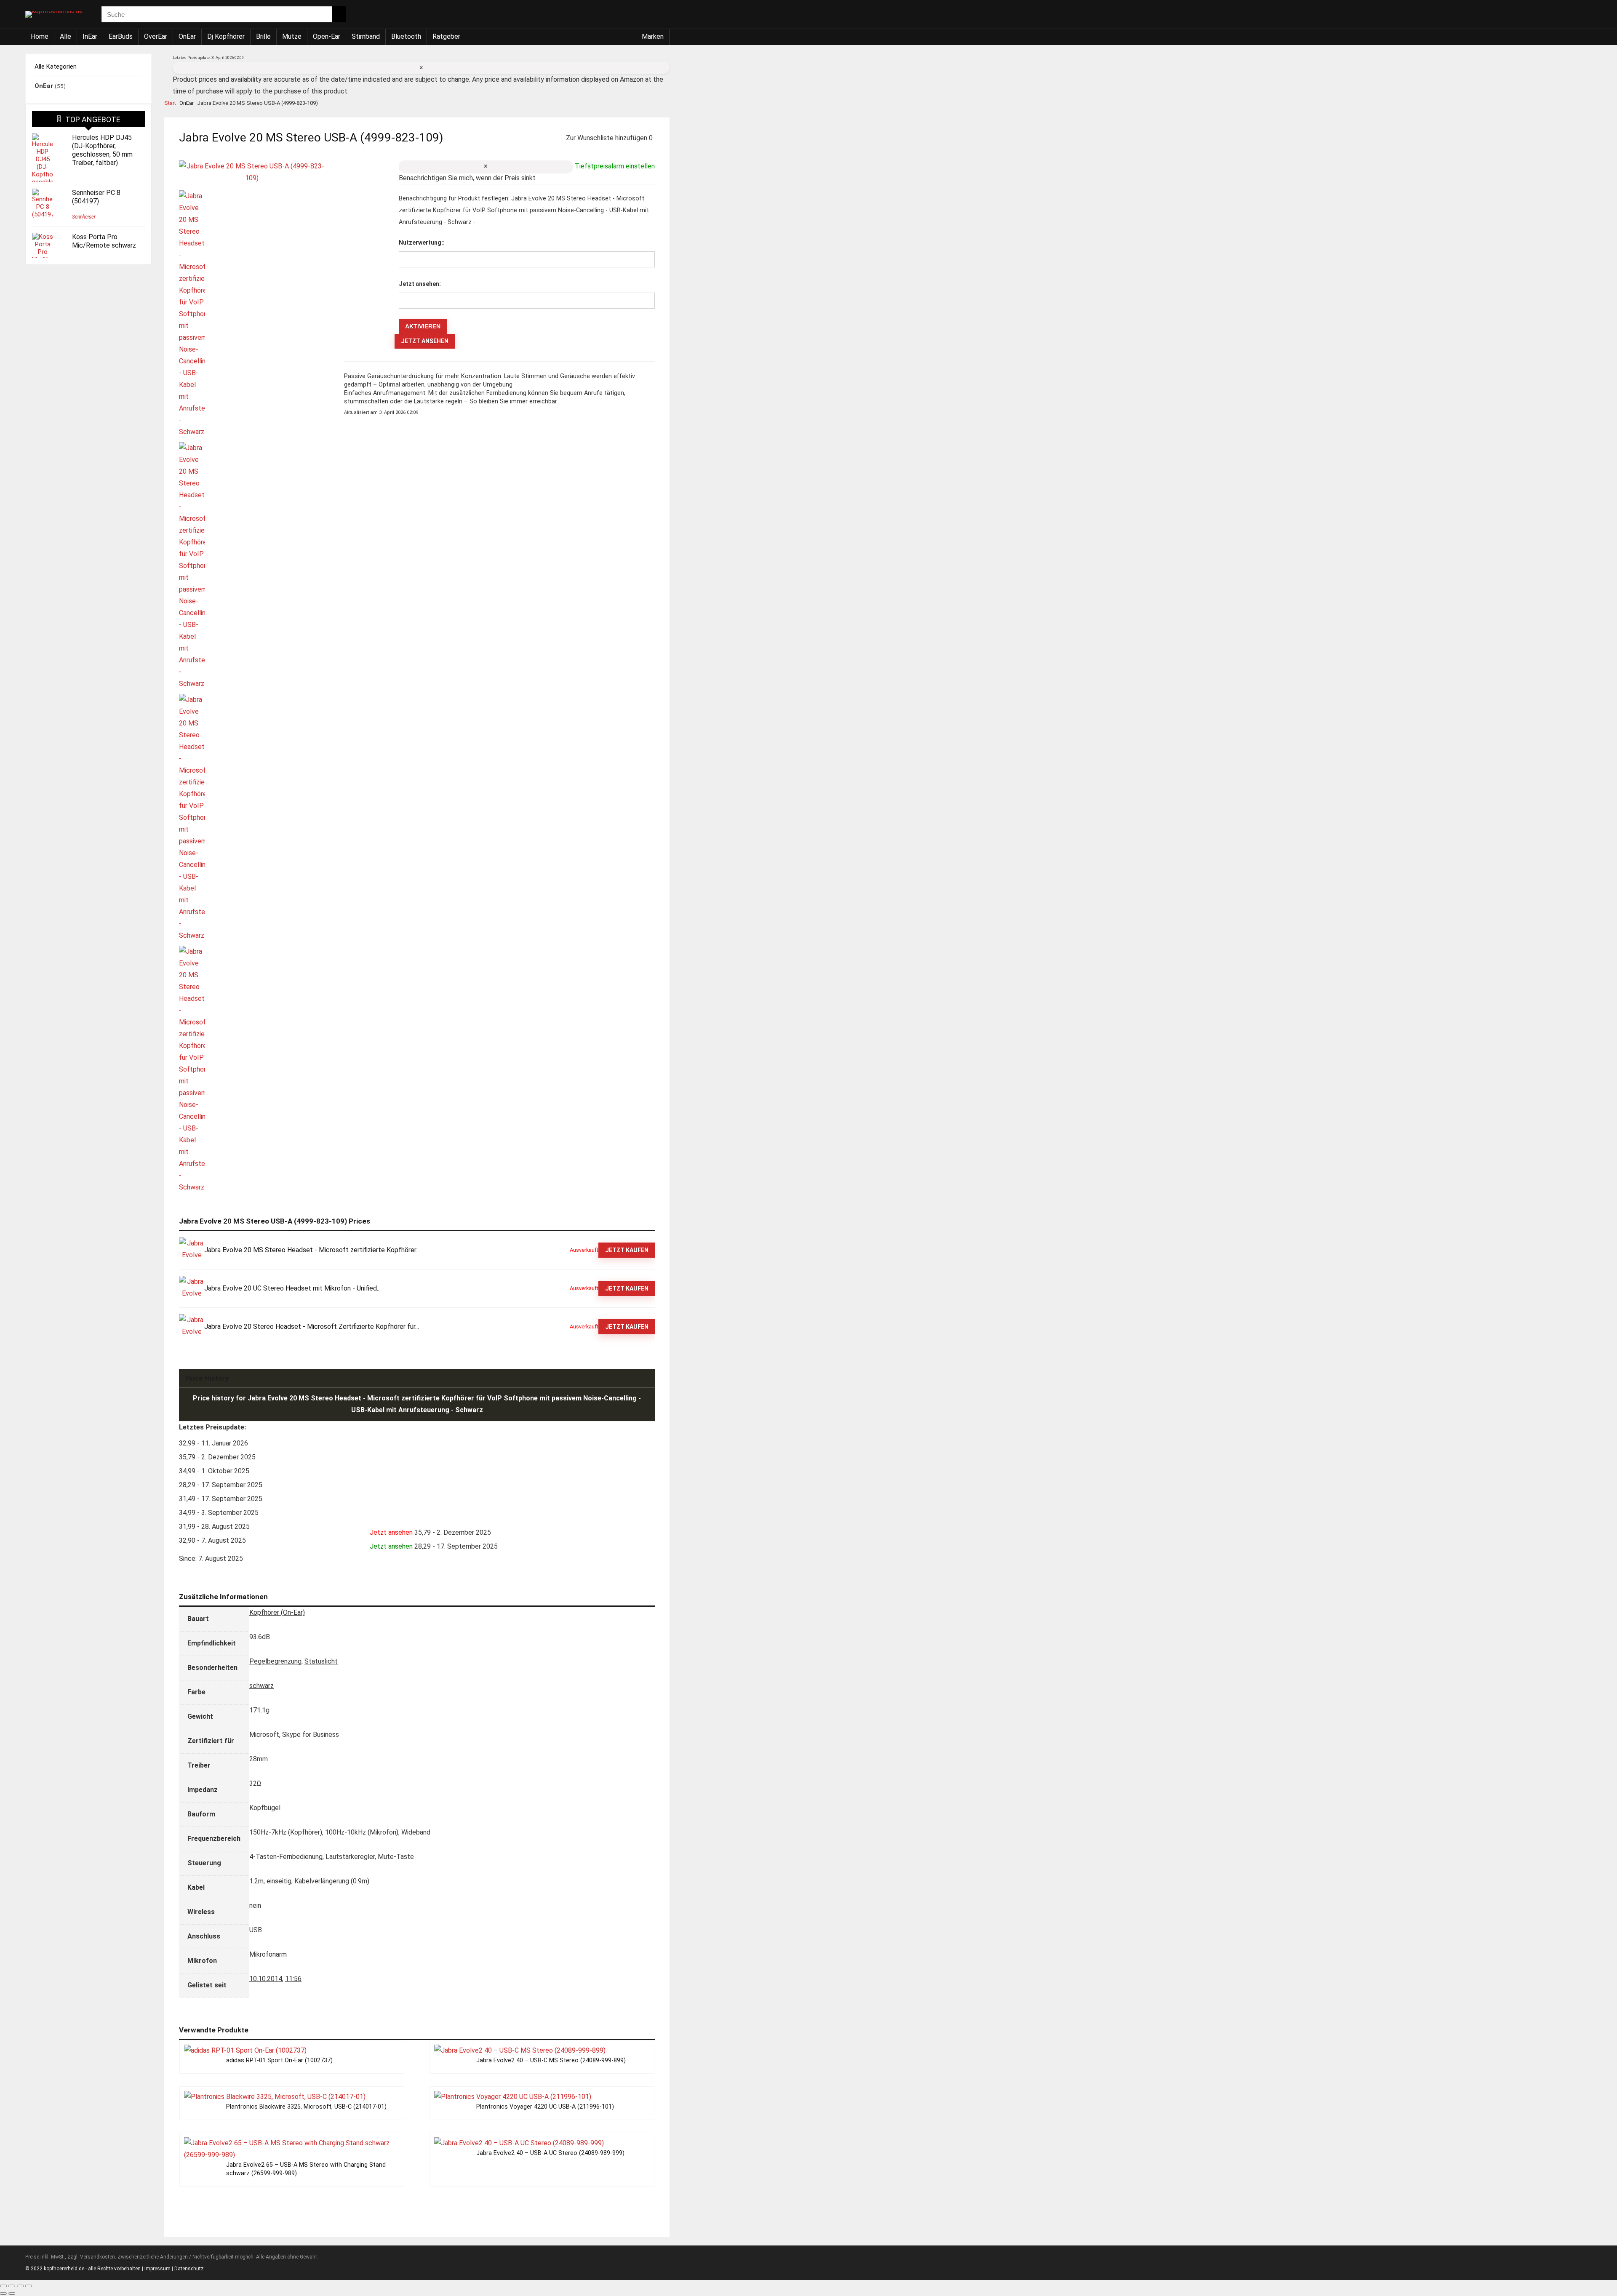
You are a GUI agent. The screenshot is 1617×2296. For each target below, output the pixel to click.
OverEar (156, 36)
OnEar (187, 36)
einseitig (279, 1881)
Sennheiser (84, 217)
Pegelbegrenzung (275, 1661)
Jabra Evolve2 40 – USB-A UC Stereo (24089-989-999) (550, 2153)
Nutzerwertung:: (422, 243)
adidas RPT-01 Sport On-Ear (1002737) (279, 2060)
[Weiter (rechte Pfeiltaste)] (12, 2293)
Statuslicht (321, 1661)
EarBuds (121, 36)
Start (170, 103)
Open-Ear (327, 36)
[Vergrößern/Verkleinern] (3, 2286)
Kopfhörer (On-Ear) (277, 1612)
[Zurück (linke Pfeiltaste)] (3, 2293)
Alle (65, 36)
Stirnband (366, 36)
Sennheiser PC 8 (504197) (96, 197)
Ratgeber (446, 36)
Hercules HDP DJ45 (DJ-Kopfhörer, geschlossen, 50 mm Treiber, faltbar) (102, 150)
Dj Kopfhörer (226, 36)
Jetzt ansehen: (420, 284)
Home (40, 36)
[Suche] (339, 14)
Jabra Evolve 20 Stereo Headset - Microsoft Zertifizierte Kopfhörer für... (312, 1327)
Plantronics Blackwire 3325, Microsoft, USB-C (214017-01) (306, 2107)
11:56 (293, 1979)
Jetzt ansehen (425, 341)
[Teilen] (20, 2286)
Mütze (292, 36)
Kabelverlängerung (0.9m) (332, 1881)
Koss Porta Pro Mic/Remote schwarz (104, 241)
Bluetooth (406, 36)
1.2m (256, 1881)
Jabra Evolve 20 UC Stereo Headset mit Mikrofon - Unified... (292, 1288)
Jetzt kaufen (627, 1250)
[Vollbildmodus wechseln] (12, 2286)
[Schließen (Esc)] (29, 2286)
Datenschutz (189, 2269)
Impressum (157, 2269)
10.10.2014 (266, 1979)
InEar (90, 36)
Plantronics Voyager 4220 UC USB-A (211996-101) (545, 2107)
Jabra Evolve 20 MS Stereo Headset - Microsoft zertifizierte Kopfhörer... (312, 1250)
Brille (263, 36)
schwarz (261, 1686)
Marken (653, 36)
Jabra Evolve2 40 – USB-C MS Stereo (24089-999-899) (551, 2060)
